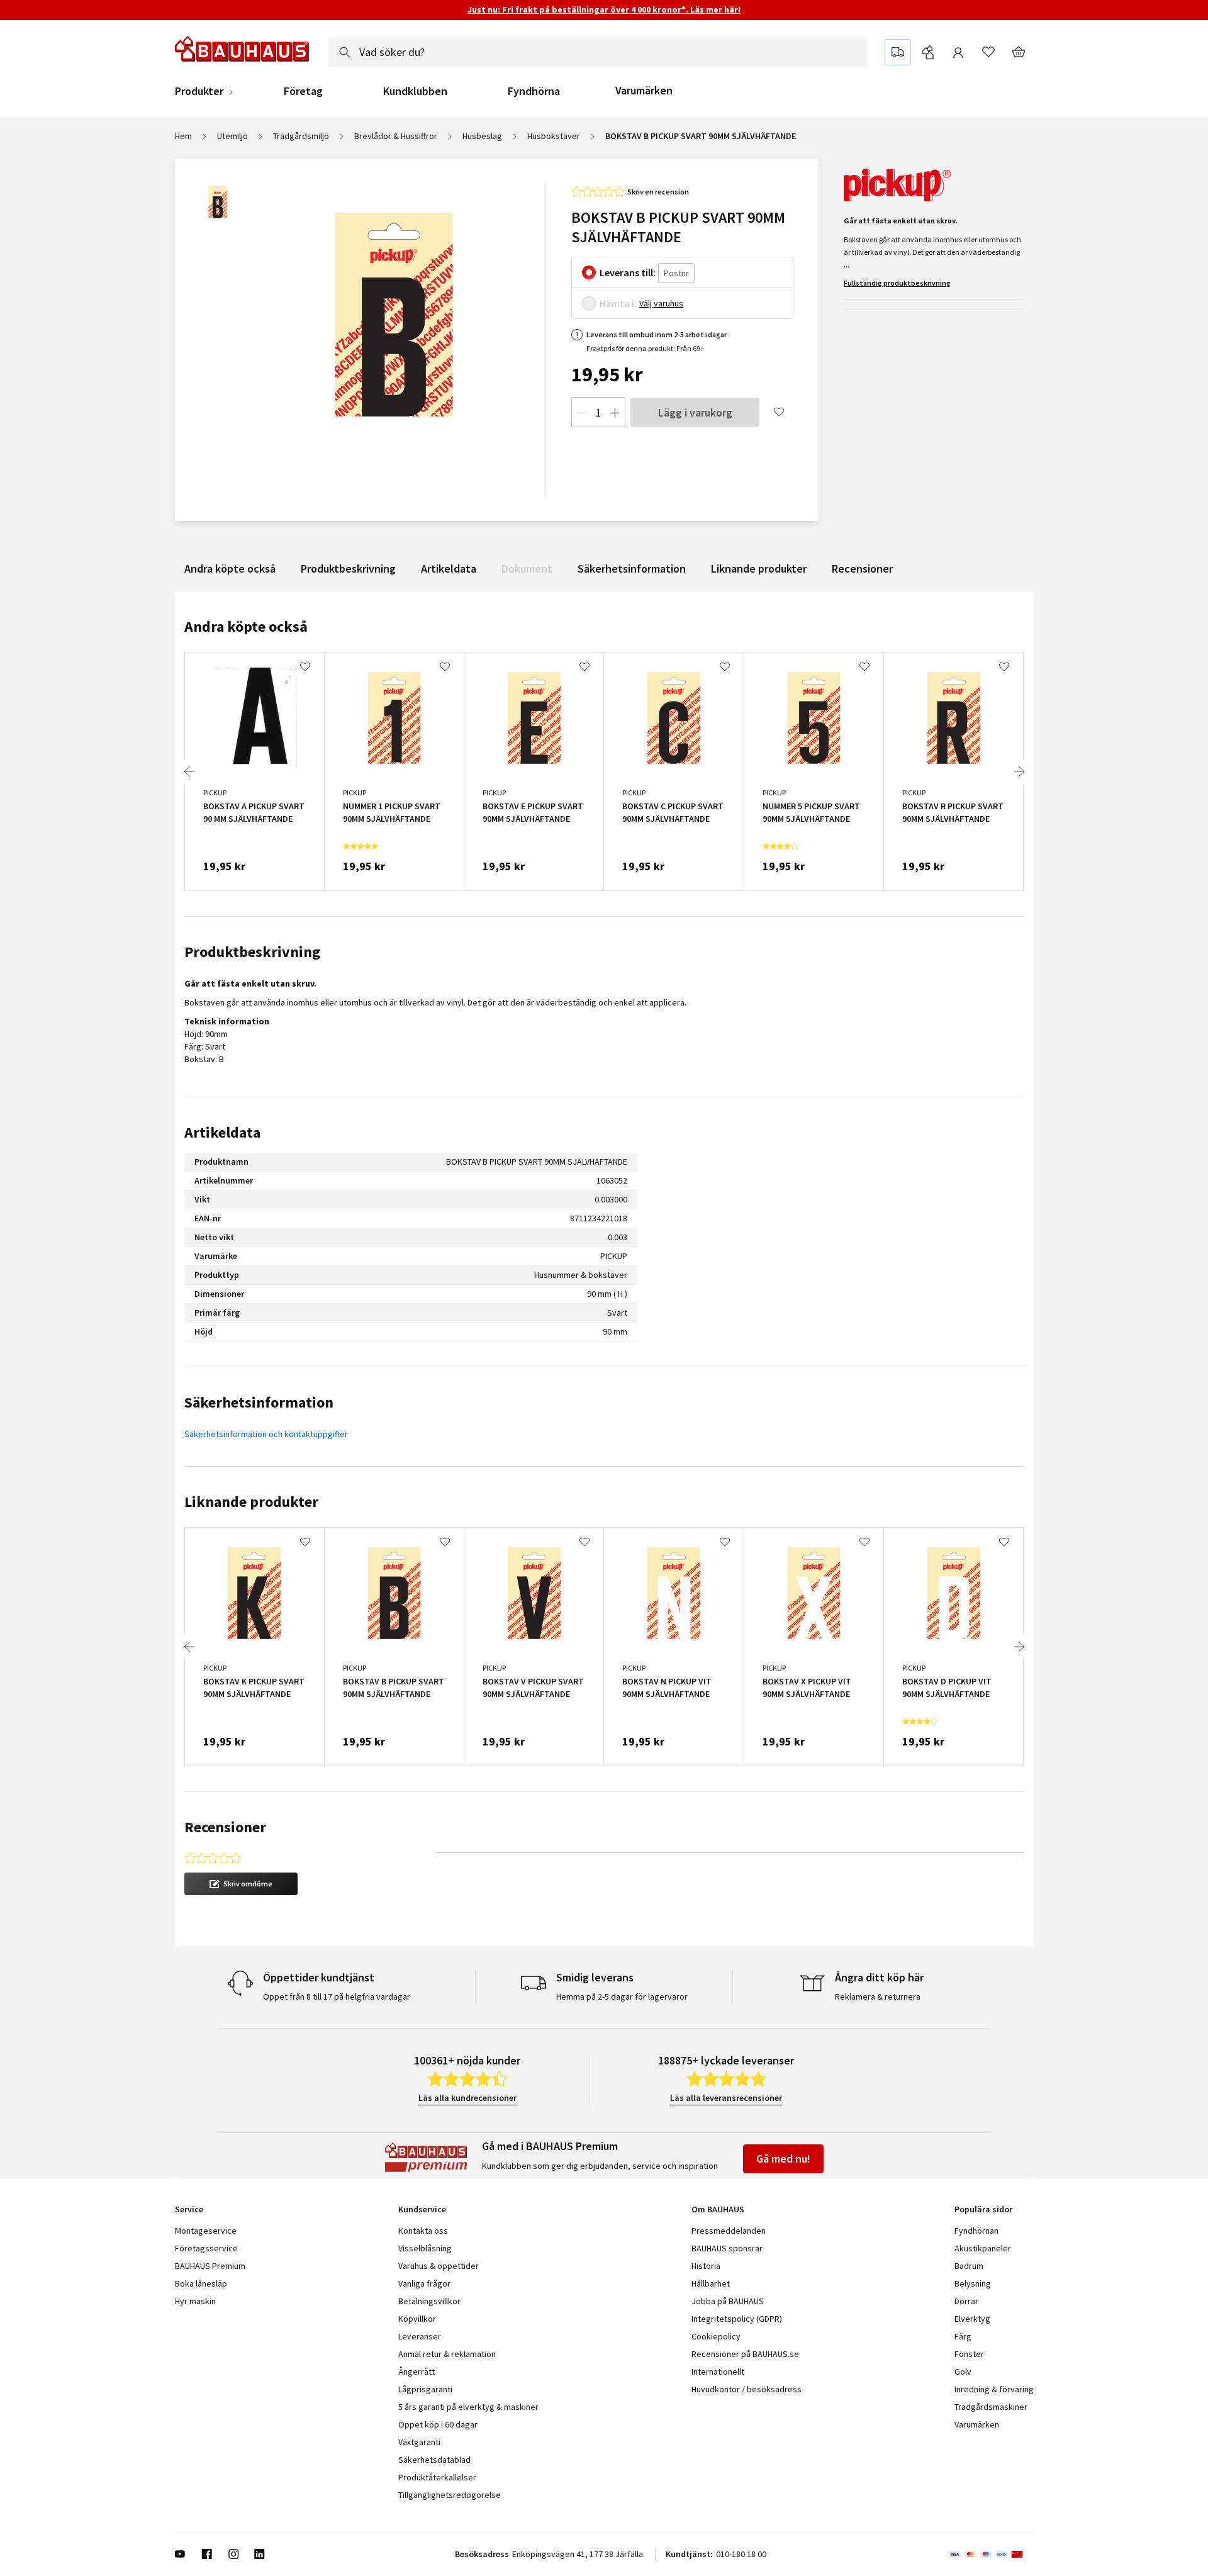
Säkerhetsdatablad (434, 2460)
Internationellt (718, 2372)
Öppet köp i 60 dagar (438, 2424)
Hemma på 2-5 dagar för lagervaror (622, 1996)
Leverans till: (628, 272)
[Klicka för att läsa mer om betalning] (991, 2554)
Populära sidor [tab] (983, 2209)
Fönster (969, 2354)
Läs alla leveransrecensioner (726, 2098)
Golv (963, 2372)
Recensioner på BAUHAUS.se (745, 2354)
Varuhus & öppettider (439, 2266)
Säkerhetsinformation (632, 568)
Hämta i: (618, 303)
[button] (241, 1884)
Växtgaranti (419, 2442)
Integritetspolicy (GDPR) (737, 2319)
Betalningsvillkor (429, 2301)
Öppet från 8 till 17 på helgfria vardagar (337, 1996)
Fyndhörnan (976, 2231)
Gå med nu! (783, 2159)
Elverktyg (972, 2319)
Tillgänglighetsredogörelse (450, 2495)
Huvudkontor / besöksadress (747, 2389)
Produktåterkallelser (437, 2477)
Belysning (973, 2283)
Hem (183, 136)
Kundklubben (415, 91)
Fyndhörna (534, 91)
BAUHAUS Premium (210, 2266)
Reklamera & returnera (878, 1996)
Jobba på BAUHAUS (728, 2301)
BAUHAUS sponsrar (727, 2248)
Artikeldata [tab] (222, 1132)
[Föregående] (189, 771)
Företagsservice (206, 2248)
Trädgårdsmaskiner (991, 2407)
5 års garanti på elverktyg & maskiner (468, 2407)
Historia (706, 2266)
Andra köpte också (230, 568)
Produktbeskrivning (348, 568)
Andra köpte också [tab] (246, 626)
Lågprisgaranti (425, 2389)
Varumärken (644, 90)
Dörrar (966, 2301)
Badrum (969, 2266)
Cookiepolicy (716, 2336)
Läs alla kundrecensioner (467, 2098)
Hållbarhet (711, 2283)
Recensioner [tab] (225, 1827)
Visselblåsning (425, 2248)
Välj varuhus (661, 303)
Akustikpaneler (983, 2248)
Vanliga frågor (424, 2283)
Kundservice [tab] (422, 2209)
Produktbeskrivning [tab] (252, 952)
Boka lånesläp (201, 2283)
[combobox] (598, 52)
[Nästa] (1019, 771)
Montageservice (206, 2231)
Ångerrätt (417, 2372)
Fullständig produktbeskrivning (897, 283)
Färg (963, 2336)
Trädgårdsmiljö (301, 136)
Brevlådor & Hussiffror (396, 136)
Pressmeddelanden (729, 2231)
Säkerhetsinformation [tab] (259, 1402)
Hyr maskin (195, 2301)
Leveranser (420, 2336)
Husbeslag (482, 136)
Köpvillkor (417, 2319)
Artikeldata (449, 568)
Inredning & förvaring (994, 2389)
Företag (303, 91)
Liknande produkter (759, 568)
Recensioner (862, 568)
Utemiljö (232, 136)
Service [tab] (189, 2209)
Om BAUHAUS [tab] (718, 2209)
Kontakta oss (423, 2231)
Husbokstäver (554, 136)
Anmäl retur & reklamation (447, 2354)
